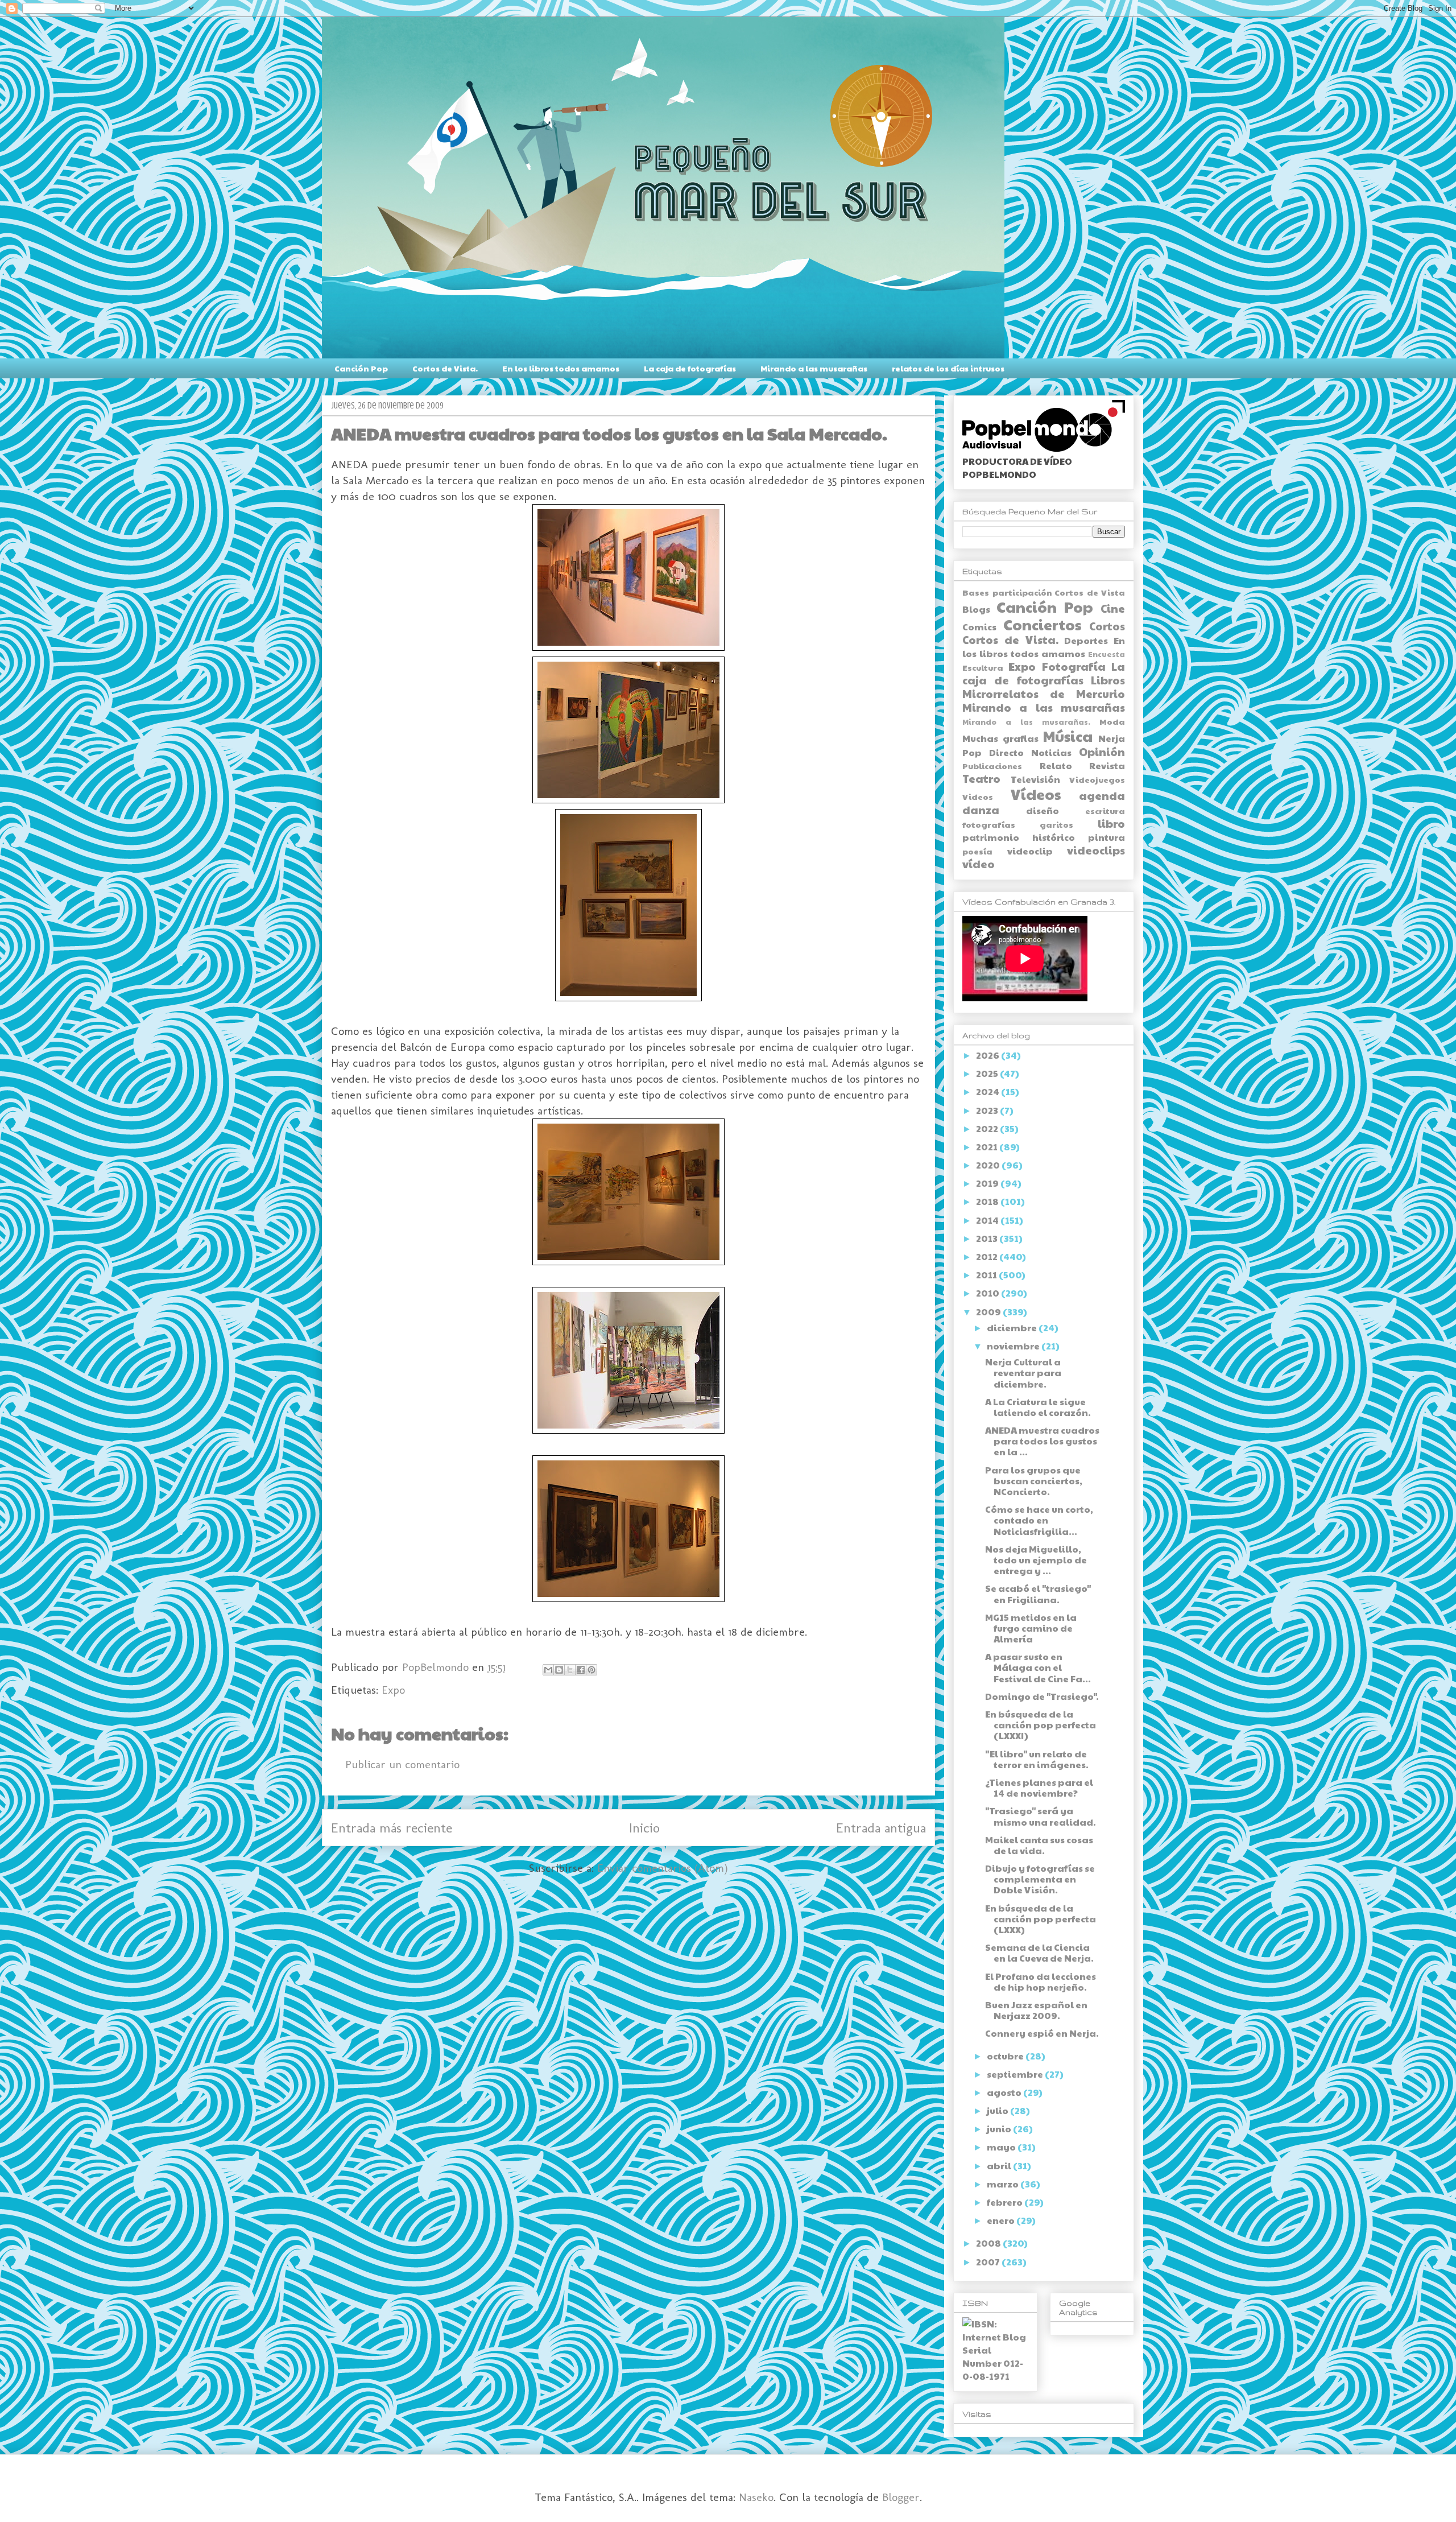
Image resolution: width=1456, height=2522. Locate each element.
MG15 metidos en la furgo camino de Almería (1031, 1628)
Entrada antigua (881, 1828)
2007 (989, 2262)
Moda (1112, 721)
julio (998, 2110)
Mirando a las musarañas (814, 368)
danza (981, 810)
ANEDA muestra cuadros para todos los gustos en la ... (1042, 1441)
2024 (988, 1091)
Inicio (644, 1828)
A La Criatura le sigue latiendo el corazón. (1038, 1407)
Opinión (1102, 752)
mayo (1002, 2147)
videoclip (1030, 851)
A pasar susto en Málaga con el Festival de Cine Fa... (1038, 1667)
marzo (1004, 2184)
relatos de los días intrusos (948, 368)
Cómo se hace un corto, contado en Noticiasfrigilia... (1039, 1520)
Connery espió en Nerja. (1042, 2033)
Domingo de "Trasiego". (1042, 1696)
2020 (989, 1165)
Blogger (901, 2497)
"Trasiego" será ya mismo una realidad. (1041, 1816)
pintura (1107, 837)
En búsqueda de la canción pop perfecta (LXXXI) (1041, 1725)
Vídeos (1036, 794)
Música (1068, 736)
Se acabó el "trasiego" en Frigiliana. (1038, 1594)
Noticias (1051, 752)
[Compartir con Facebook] (581, 1670)
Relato (1056, 765)
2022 (988, 1128)
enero (1002, 2220)
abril (1000, 2166)
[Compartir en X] (570, 1670)
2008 (989, 2243)
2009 (989, 1312)
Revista (1107, 765)
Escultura (983, 667)
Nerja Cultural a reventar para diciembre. (1023, 1373)
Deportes (1086, 640)
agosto (1005, 2092)
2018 (988, 1201)
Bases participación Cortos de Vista (1044, 592)
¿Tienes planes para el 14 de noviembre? (1039, 1788)
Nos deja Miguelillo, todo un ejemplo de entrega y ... (1036, 1560)
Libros (1108, 680)
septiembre (1016, 2074)
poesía (977, 851)
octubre (1006, 2056)
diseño (1043, 810)
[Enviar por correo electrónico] (548, 1670)
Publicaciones (992, 766)
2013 (988, 1238)
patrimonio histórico (1019, 837)
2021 (988, 1147)
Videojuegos (1097, 779)
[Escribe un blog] (559, 1670)
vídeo (979, 864)
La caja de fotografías (690, 368)
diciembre (1013, 1328)
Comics (979, 627)
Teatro (981, 778)
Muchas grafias (1000, 738)
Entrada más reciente (392, 1828)
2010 (988, 1293)
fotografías (989, 824)
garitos (1056, 824)
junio (1000, 2129)
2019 (988, 1183)
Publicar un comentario (402, 1764)
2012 (988, 1256)
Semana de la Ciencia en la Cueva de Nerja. (1039, 1953)
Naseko (756, 2497)
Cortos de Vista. (445, 368)
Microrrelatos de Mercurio (1044, 694)
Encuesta (1107, 654)
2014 (988, 1220)
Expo (393, 1690)
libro (1111, 823)
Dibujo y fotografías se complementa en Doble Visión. (1040, 1879)
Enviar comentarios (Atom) (663, 1868)
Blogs (976, 609)
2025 (988, 1073)
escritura (1105, 811)
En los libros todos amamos (561, 368)
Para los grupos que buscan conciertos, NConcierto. (1034, 1481)
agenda (1102, 795)
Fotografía (1074, 666)
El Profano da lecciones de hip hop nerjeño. (1041, 1982)
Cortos (1107, 626)
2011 (987, 1275)
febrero (1006, 2202)
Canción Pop (361, 368)
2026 (988, 1055)
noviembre (1014, 1346)
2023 (988, 1110)
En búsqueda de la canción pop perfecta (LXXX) (1041, 1919)
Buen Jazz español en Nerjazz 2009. (1036, 2010)
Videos (978, 796)
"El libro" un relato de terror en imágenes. (1037, 1759)
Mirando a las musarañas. (1026, 722)
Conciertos (1042, 624)
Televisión (1035, 779)
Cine (1113, 608)
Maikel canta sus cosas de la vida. (1039, 1845)
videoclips (1096, 850)
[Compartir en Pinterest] (591, 1670)
